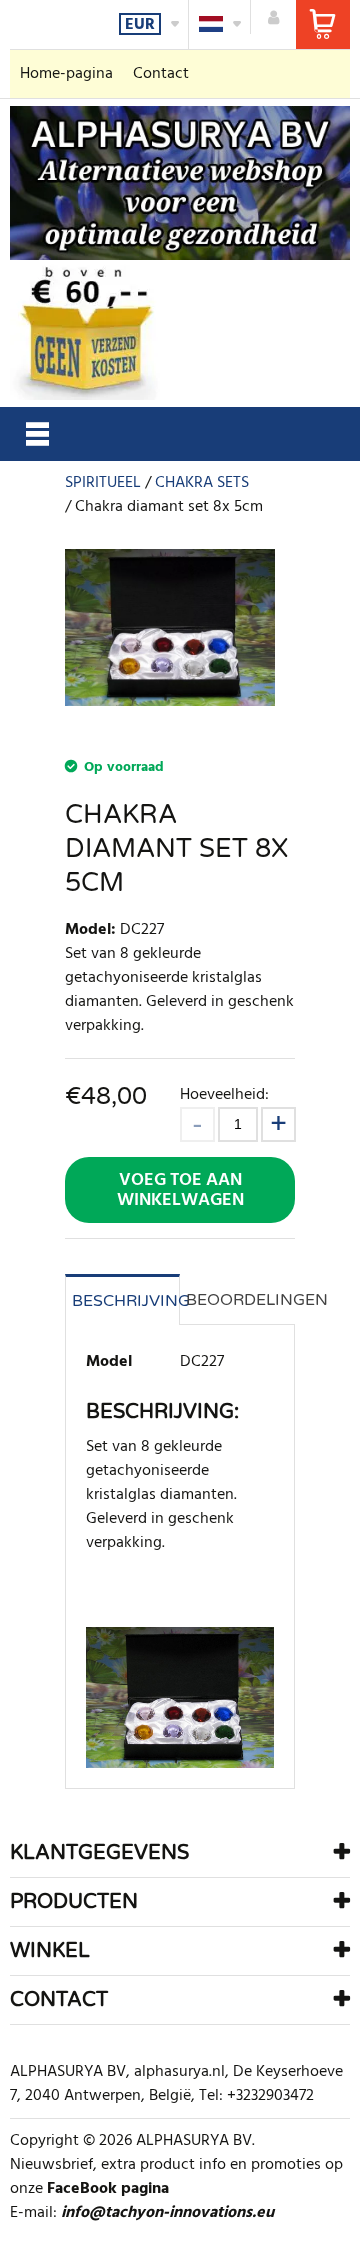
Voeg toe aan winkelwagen (180, 1190)
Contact (161, 74)
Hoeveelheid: (224, 1094)
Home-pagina (66, 74)
